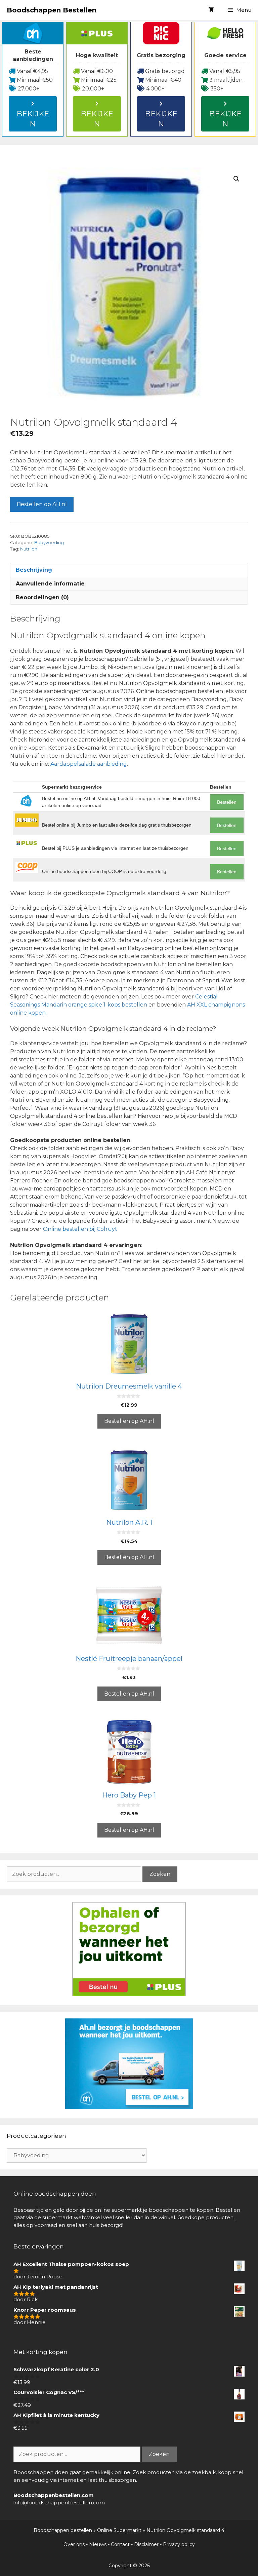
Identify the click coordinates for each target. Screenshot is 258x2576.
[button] (236, 179)
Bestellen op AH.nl (42, 504)
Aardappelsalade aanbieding (89, 764)
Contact (120, 2544)
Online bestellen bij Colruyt (80, 1229)
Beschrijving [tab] (34, 570)
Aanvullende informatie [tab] (50, 584)
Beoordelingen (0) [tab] (42, 597)
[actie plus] (129, 1994)
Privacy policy (179, 2544)
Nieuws (98, 2544)
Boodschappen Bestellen (52, 10)
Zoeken (160, 1874)
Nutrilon (29, 549)
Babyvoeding (49, 543)
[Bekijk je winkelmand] (211, 10)
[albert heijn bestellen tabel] (129, 2107)
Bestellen (227, 802)
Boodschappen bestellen (63, 2530)
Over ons (74, 2544)
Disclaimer (146, 2544)
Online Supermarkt (119, 2530)
